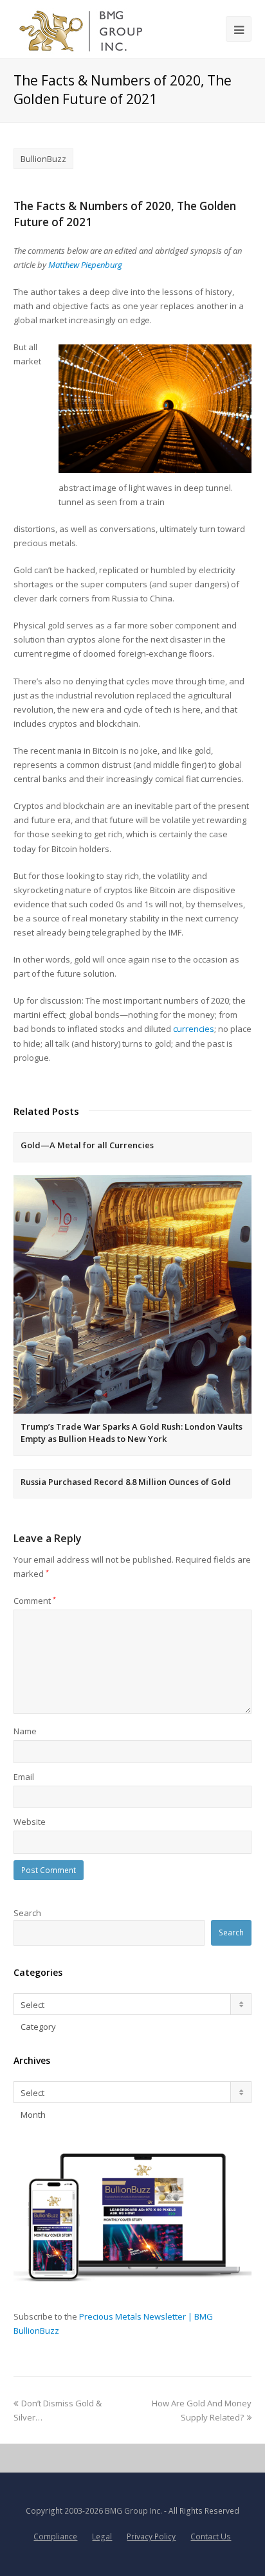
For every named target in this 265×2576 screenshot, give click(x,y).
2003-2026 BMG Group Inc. (113, 2511)
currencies (194, 1029)
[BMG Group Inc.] (81, 29)
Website (30, 1822)
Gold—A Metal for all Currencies (87, 1145)
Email (24, 1777)
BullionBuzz (43, 159)
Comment (35, 1601)
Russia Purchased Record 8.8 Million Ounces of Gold (126, 1482)
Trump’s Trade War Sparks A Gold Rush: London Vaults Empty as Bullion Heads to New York (132, 1433)
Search (27, 1913)
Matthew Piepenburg (85, 265)
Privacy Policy (151, 2536)
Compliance (55, 2536)
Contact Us (211, 2536)
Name (25, 1731)
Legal (102, 2536)
